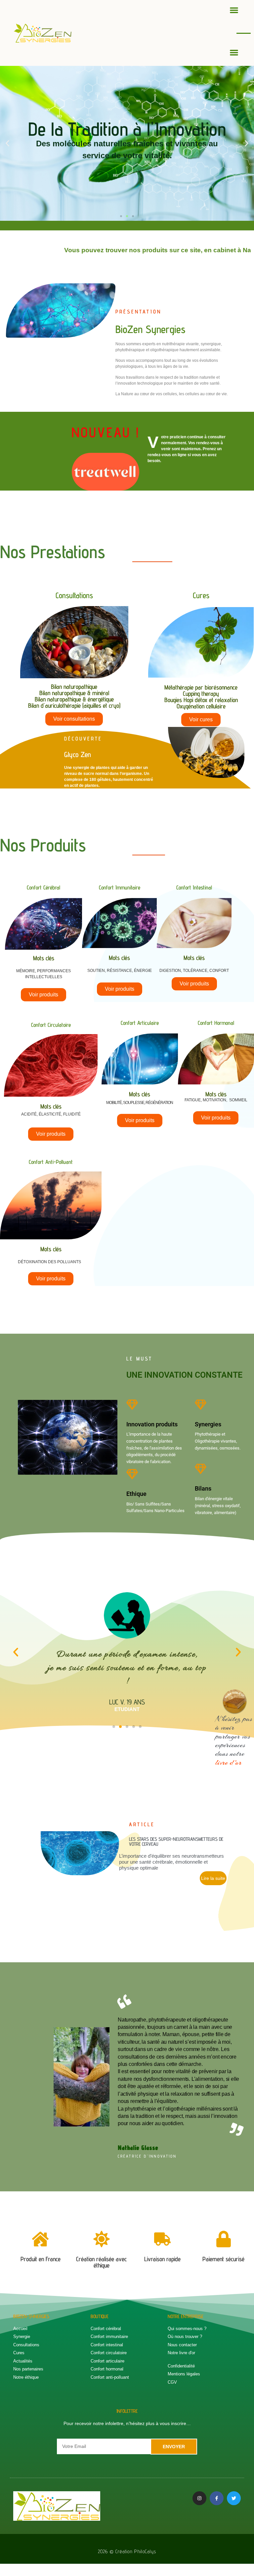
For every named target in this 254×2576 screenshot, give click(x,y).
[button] (234, 10)
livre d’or (229, 1762)
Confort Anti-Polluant (51, 1162)
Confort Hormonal (216, 1023)
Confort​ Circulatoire (51, 1025)
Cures (201, 595)
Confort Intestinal (194, 887)
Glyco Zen (78, 754)
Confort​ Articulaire (140, 1023)
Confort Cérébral (43, 887)
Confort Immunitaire (120, 887)
